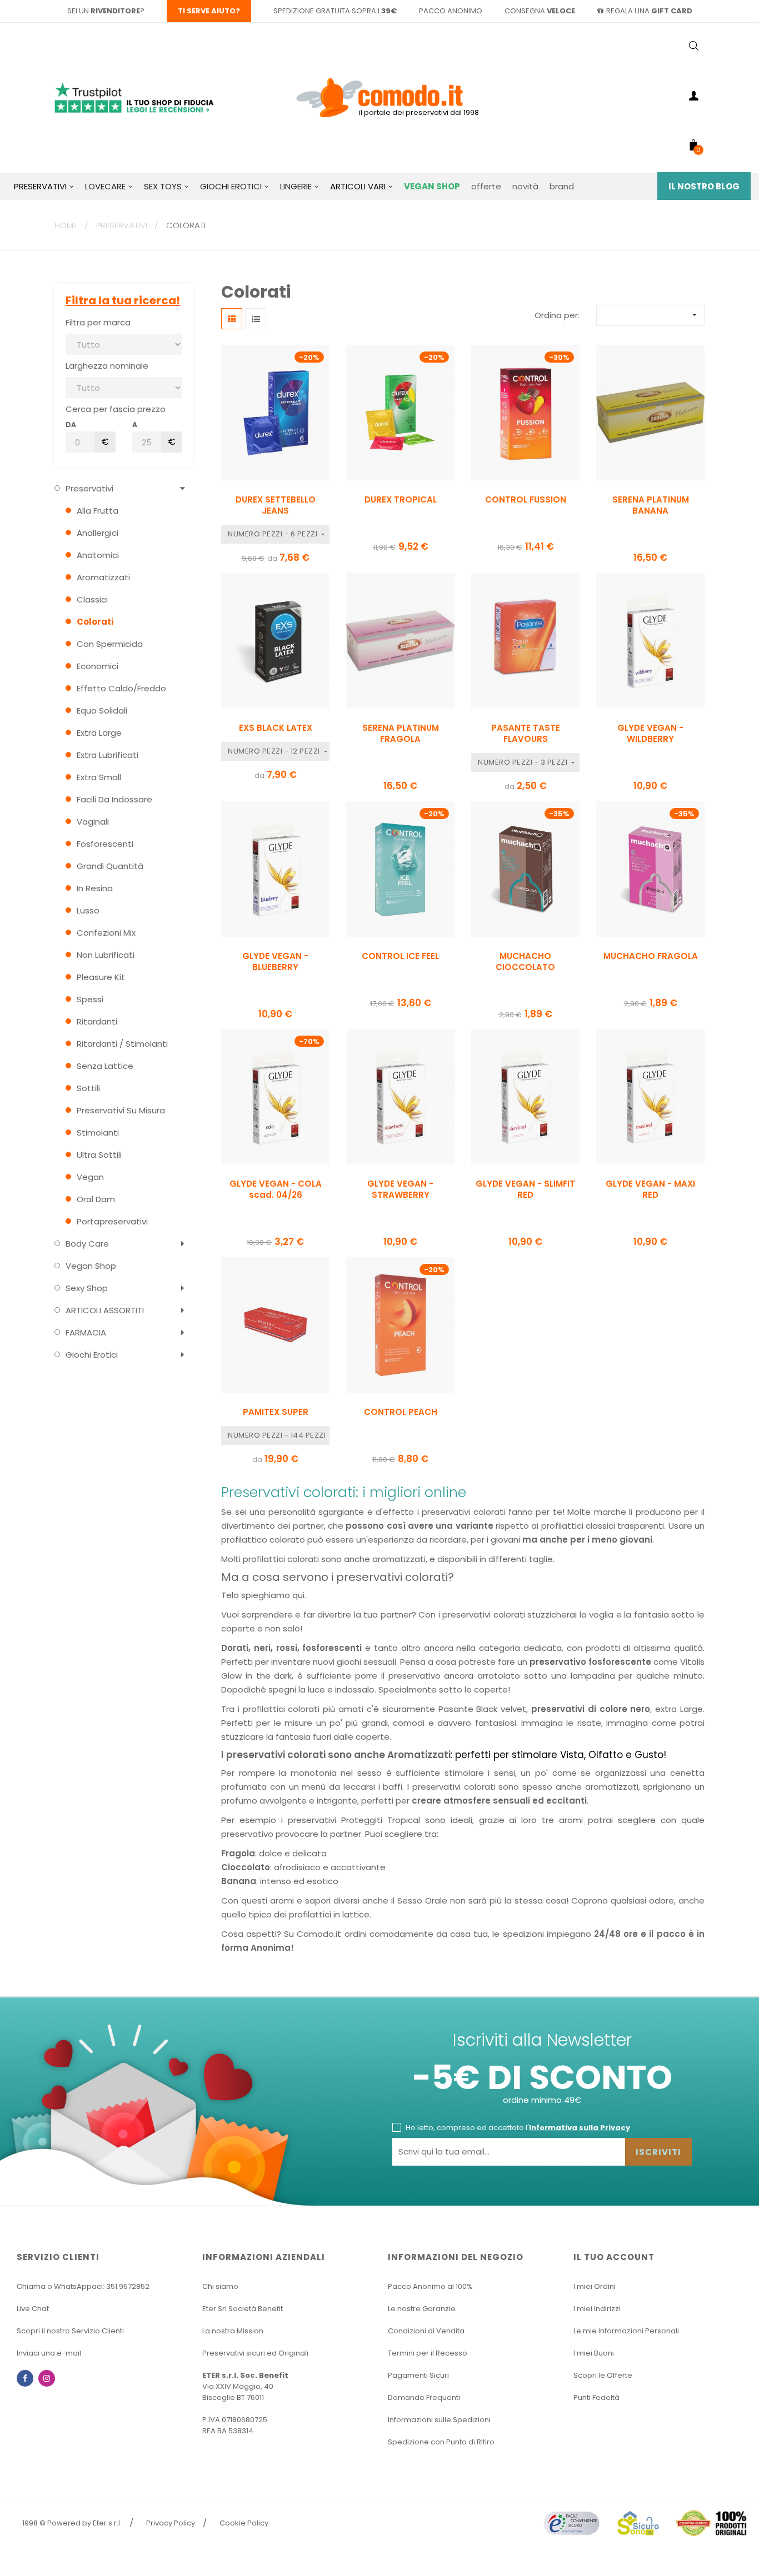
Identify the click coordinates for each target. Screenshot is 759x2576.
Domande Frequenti (424, 2397)
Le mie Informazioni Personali (626, 2331)
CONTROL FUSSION (526, 500)
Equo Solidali (102, 710)
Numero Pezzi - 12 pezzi (275, 751)
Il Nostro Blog (704, 186)
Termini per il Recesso (428, 2353)
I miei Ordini (595, 2286)
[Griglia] (232, 319)
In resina (95, 888)
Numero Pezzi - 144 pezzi (278, 1435)
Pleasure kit (101, 977)
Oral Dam (96, 1199)
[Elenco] (256, 319)
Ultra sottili (99, 1155)
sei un (104, 11)
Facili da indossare (114, 799)
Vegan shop (91, 1266)
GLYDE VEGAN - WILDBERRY (650, 734)
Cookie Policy (244, 2523)
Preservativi (89, 488)
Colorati (95, 622)
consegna (540, 11)
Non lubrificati (106, 955)
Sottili (88, 1088)
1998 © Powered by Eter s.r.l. (72, 2523)
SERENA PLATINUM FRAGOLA (401, 734)
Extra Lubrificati (108, 755)
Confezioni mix (106, 933)
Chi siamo (220, 2286)
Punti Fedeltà (596, 2397)
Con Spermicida (110, 644)
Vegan (90, 1177)
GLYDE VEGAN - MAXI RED (650, 1189)
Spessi (90, 999)
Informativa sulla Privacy (580, 2128)
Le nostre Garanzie (422, 2309)
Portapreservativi (112, 1221)
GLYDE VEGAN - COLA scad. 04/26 (276, 1189)
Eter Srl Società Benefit (243, 2309)
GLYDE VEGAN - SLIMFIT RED (525, 1189)
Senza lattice (105, 1066)
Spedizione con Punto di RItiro (441, 2442)
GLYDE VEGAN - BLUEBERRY (275, 962)
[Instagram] (47, 2378)
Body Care (87, 1244)
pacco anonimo (451, 11)
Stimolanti (98, 1133)
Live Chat (33, 2309)
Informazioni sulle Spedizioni (439, 2420)
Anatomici (98, 555)
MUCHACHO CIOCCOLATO (525, 962)
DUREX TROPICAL (401, 500)
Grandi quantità (110, 866)
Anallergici (98, 533)
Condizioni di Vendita (426, 2331)
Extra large (99, 733)
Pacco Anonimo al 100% (430, 2286)
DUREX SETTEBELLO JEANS (276, 505)
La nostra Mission (233, 2331)
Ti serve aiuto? (209, 11)
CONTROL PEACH (401, 1412)
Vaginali (93, 822)
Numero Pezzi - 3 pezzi (524, 762)
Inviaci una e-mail (49, 2353)
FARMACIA (86, 1332)
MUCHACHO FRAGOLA (651, 956)
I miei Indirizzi (597, 2309)
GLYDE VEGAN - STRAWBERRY (400, 1189)
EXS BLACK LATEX (276, 728)
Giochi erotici (92, 1355)
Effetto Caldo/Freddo (121, 688)
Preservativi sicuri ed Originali (255, 2353)
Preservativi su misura (121, 1110)
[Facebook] (25, 2378)
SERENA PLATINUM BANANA (651, 505)
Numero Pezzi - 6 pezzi (274, 534)
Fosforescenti (105, 844)
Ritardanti (97, 1021)
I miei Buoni (594, 2353)
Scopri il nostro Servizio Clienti (70, 2331)
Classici (92, 599)
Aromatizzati (103, 577)
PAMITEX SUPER (276, 1412)
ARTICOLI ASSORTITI (105, 1310)
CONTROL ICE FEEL (400, 956)
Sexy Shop (87, 1288)
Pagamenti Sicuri (418, 2375)
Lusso (88, 910)
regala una (649, 11)
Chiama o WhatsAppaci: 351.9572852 (83, 2286)
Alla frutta (98, 511)
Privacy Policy (171, 2523)
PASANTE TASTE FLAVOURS (526, 734)
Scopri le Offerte (603, 2375)
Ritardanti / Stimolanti (122, 1044)
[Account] (693, 98)
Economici (98, 666)
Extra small (99, 777)
